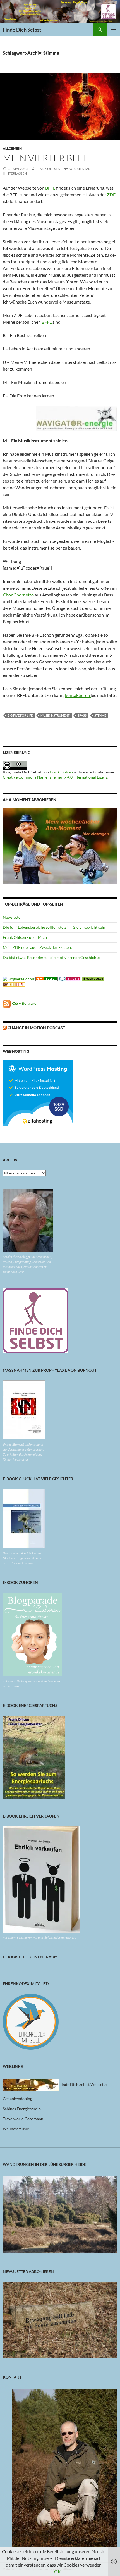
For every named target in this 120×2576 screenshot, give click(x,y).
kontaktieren (78, 695)
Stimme (100, 715)
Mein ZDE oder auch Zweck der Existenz (38, 947)
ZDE (111, 194)
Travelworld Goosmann (23, 2119)
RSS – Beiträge (23, 1003)
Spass (82, 715)
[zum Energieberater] (77, 418)
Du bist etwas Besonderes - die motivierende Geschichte (51, 957)
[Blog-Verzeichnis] (70, 978)
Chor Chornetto (19, 595)
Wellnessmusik (16, 2129)
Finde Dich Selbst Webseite (83, 2084)
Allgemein (12, 148)
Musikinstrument (55, 715)
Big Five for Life (20, 715)
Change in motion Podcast (36, 1028)
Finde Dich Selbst (22, 30)
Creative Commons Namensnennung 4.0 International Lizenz (55, 777)
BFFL (51, 188)
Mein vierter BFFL (45, 158)
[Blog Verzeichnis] (47, 978)
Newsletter (12, 917)
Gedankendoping (17, 2099)
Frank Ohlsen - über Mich (25, 937)
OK (57, 2571)
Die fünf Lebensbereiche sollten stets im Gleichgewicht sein (54, 927)
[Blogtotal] (14, 984)
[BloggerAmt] (19, 978)
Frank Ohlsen (48, 169)
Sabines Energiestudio (22, 2109)
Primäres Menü (113, 30)
